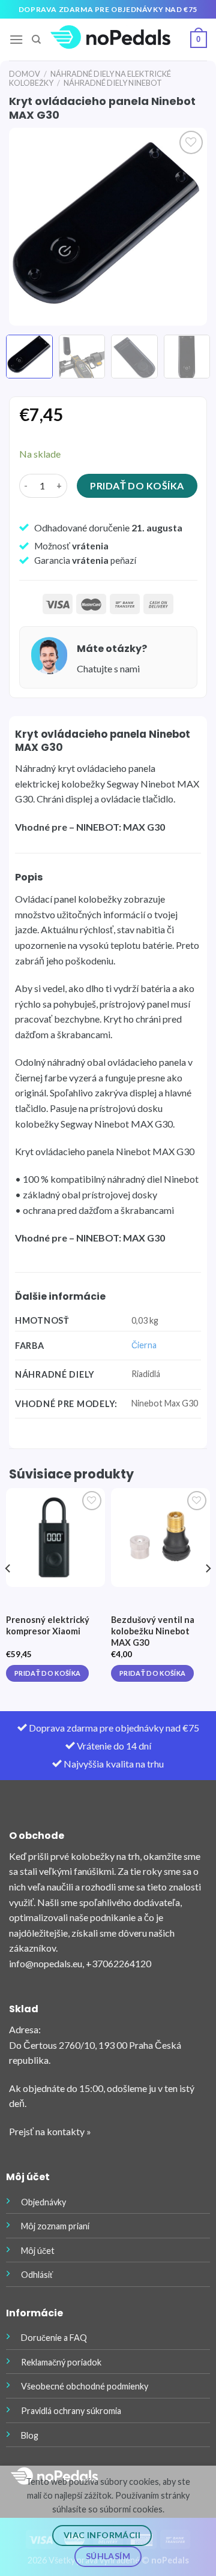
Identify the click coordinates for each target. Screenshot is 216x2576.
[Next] (188, 227)
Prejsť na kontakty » (50, 2131)
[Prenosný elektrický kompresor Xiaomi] (55, 1538)
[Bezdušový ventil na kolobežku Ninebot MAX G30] (160, 1538)
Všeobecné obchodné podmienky (85, 2386)
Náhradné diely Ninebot (113, 83)
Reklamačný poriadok (61, 2362)
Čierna (144, 1345)
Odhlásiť (37, 2275)
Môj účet (38, 2251)
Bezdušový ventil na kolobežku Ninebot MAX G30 (153, 1631)
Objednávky (43, 2202)
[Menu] (16, 39)
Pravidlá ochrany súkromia (71, 2411)
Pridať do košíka (137, 486)
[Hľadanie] (36, 40)
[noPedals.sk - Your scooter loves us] (110, 40)
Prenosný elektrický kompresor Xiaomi (48, 1625)
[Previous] (28, 227)
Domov (25, 74)
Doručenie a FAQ (54, 2338)
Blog (30, 2435)
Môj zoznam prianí (55, 2226)
